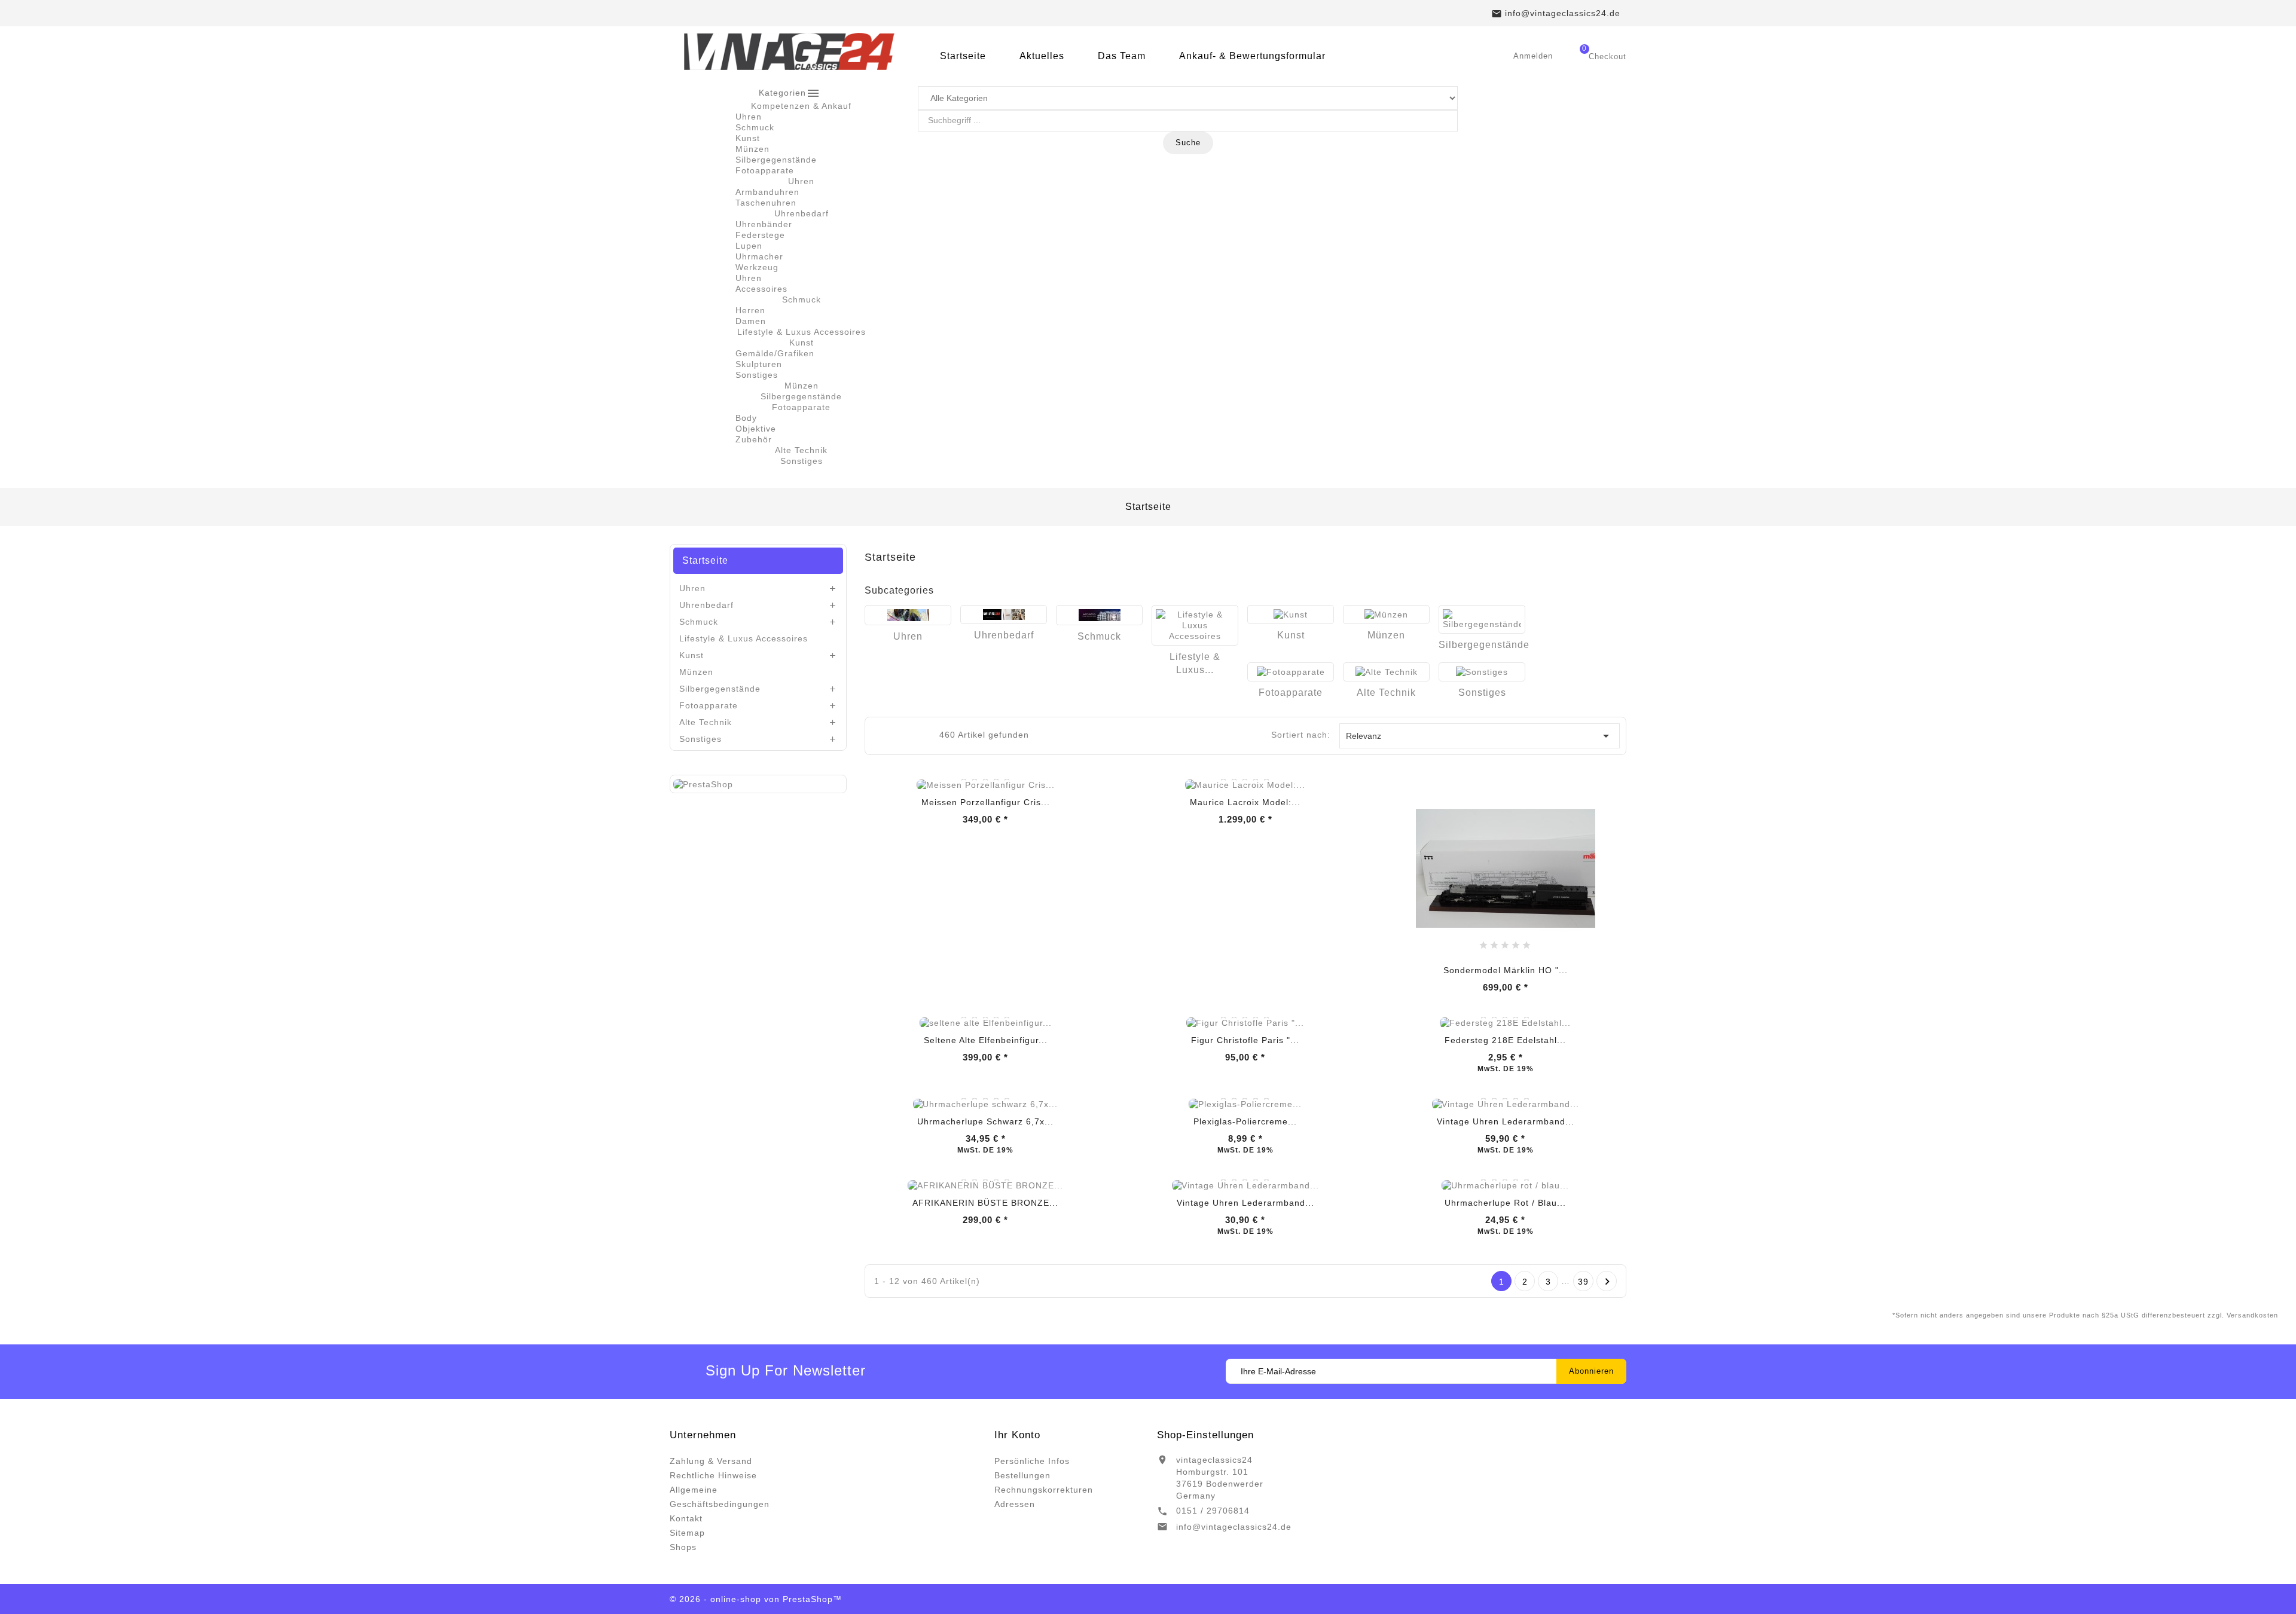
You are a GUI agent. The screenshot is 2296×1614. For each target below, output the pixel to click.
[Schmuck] (1099, 615)
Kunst (748, 138)
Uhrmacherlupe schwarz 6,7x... (985, 1121)
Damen (751, 321)
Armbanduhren (767, 192)
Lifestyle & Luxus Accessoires (744, 638)
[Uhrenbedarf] (1004, 615)
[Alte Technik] (1386, 672)
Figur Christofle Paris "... (1245, 1040)
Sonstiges (757, 375)
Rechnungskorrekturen (1044, 1490)
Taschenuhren (766, 203)
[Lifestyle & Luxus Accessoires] (1195, 625)
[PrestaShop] (703, 784)
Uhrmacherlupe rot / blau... (1505, 1203)
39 (1583, 1282)
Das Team (1122, 56)
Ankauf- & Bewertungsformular (1252, 56)
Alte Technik (706, 722)
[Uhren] (908, 615)
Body (746, 418)
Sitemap (687, 1533)
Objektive (756, 429)
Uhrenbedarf (706, 605)
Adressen (1015, 1504)
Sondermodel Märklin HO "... (1506, 970)
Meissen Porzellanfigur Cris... (986, 802)
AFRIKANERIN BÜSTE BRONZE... (985, 1203)
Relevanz (1480, 736)
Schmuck (755, 127)
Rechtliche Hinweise (713, 1475)
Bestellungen (1022, 1475)
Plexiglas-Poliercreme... (1245, 1121)
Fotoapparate (765, 170)
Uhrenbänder (764, 224)
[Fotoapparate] (1291, 672)
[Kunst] (1291, 615)
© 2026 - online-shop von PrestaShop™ (756, 1599)
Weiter (1607, 1282)
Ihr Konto (1017, 1435)
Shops (683, 1547)
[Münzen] (1386, 615)
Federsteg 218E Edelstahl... (1505, 1040)
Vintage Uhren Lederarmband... (1506, 1121)
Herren (750, 310)
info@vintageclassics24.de (1234, 1527)
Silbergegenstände (776, 160)
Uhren (749, 117)
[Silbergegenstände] (1482, 619)
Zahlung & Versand (711, 1461)
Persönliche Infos (1032, 1461)
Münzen (752, 149)
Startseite (963, 56)
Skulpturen (759, 364)
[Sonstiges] (1482, 672)
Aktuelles (1042, 56)
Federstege (760, 235)
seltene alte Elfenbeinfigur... (986, 1040)
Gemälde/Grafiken (775, 353)
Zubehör (754, 439)
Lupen (749, 246)
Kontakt (686, 1518)
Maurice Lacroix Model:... (1245, 802)
